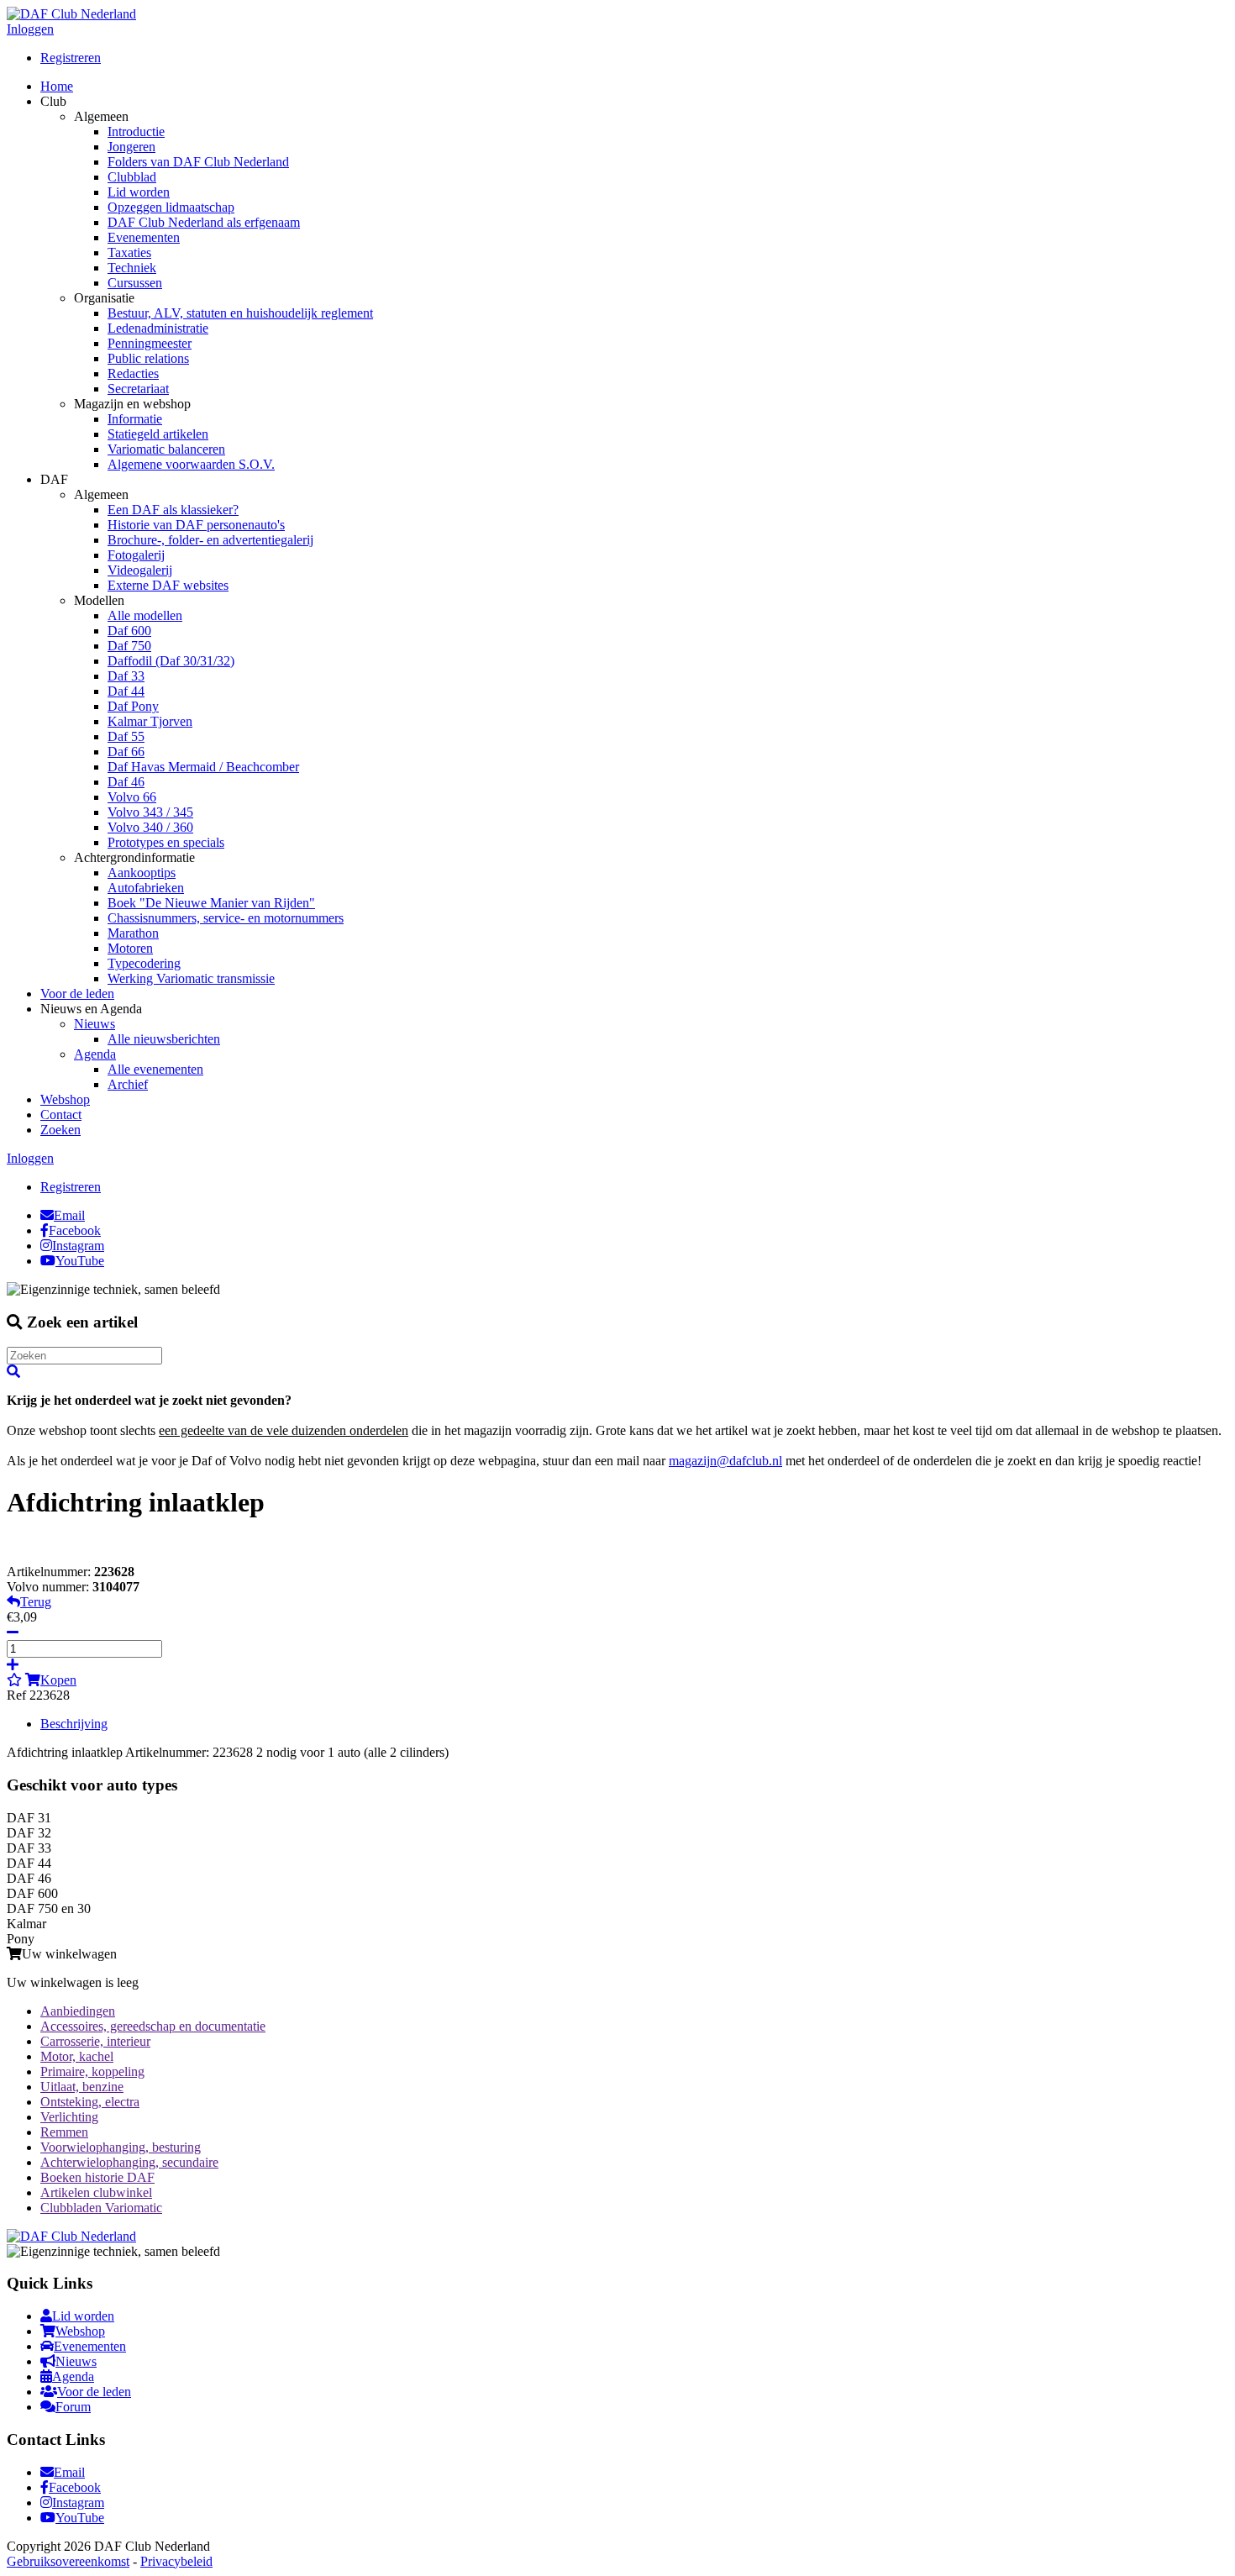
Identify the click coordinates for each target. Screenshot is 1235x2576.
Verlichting (69, 2117)
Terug (36, 1602)
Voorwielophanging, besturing (121, 2147)
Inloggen (30, 29)
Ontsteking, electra (90, 2102)
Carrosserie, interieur (95, 2041)
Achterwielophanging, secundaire (129, 2162)
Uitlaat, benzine (82, 2087)
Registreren (71, 58)
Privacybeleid (176, 2561)
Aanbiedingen (78, 2011)
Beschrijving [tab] (74, 1724)
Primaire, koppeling (92, 2071)
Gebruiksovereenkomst (68, 2561)
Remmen (64, 2132)
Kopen (58, 1680)
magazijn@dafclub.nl (725, 1461)
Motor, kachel (77, 2056)
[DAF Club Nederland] (71, 14)
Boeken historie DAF (97, 2177)
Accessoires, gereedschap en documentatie (153, 2026)
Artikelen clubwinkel (96, 2192)
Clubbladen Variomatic (101, 2208)
